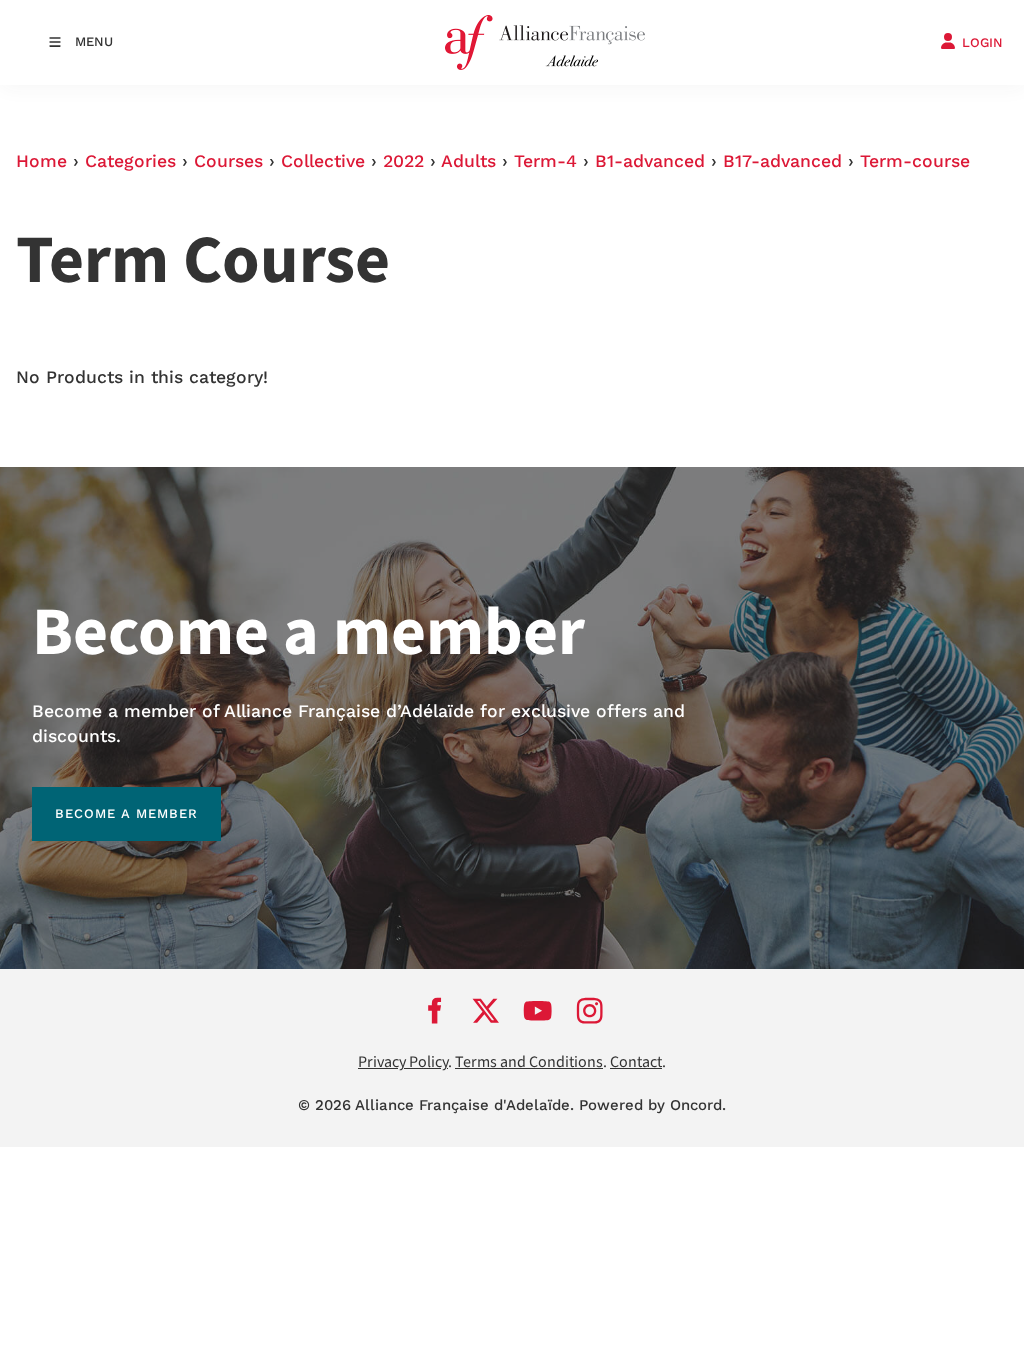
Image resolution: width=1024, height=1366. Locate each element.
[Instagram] (590, 1010)
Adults (468, 161)
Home (41, 161)
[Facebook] (434, 1010)
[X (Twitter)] (486, 1010)
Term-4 (545, 161)
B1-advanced (650, 161)
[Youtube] (538, 1010)
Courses (228, 161)
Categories (130, 161)
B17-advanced (782, 161)
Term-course (915, 161)
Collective (323, 161)
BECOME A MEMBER (103, 798)
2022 (403, 161)
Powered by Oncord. (652, 1105)
